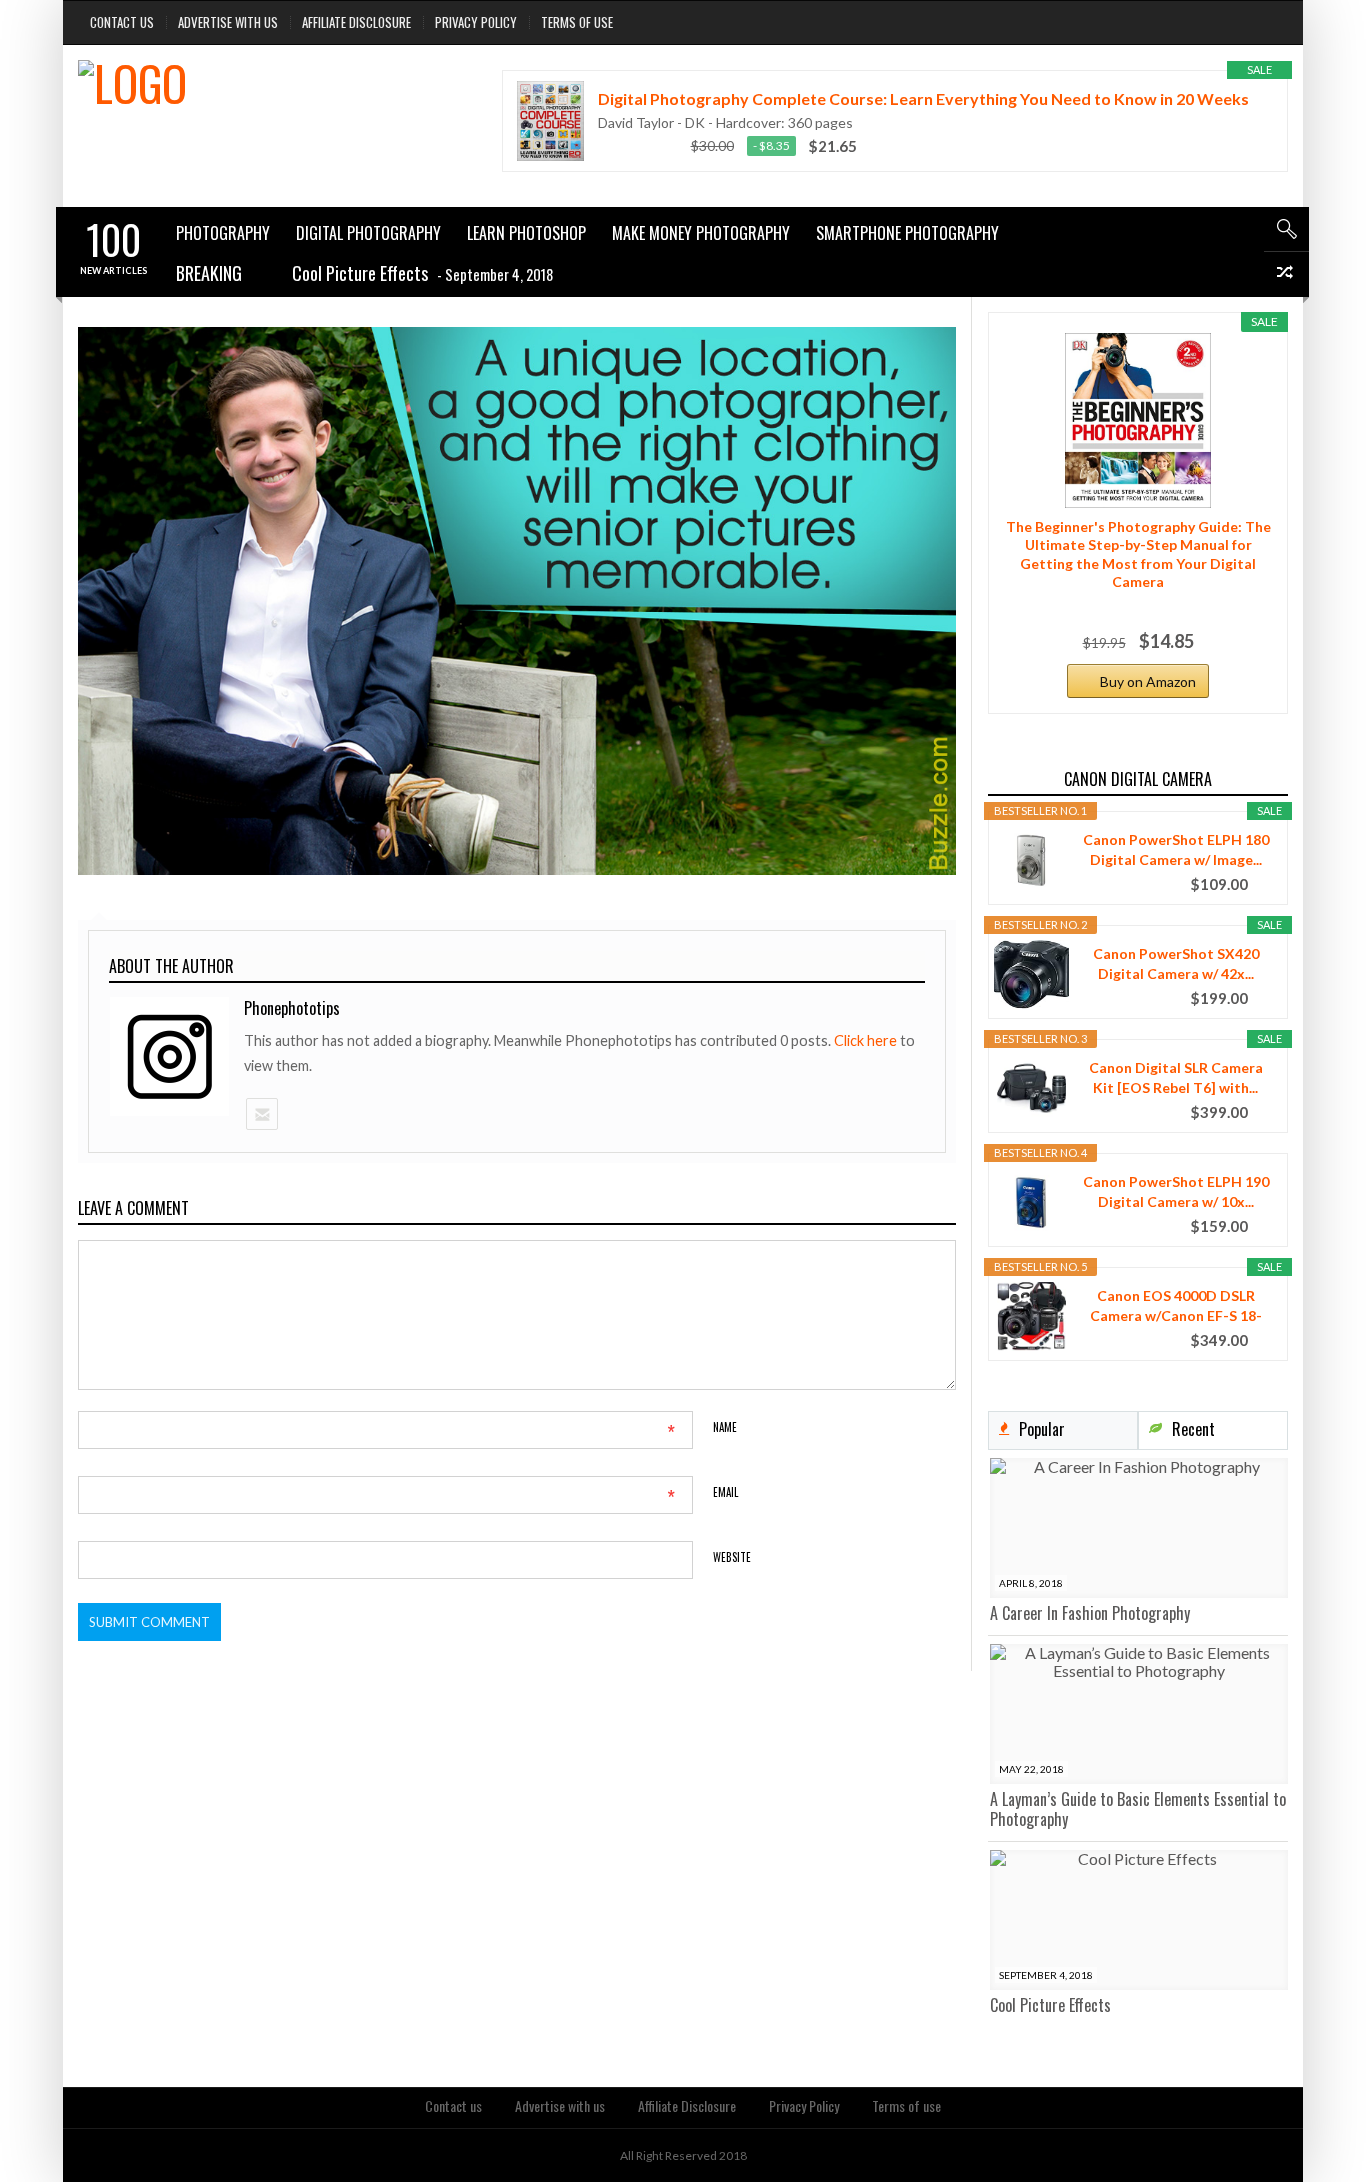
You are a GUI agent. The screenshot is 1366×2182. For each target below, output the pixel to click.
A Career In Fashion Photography (1090, 1613)
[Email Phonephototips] (261, 1114)
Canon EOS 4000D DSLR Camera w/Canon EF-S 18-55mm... (1176, 1306)
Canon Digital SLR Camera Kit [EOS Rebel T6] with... (1176, 1077)
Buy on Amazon (1148, 681)
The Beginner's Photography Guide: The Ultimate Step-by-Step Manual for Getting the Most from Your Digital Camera (1138, 554)
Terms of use (577, 22)
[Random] (1286, 274)
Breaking (209, 273)
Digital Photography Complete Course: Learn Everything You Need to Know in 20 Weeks (923, 98)
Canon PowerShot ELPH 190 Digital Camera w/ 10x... (1176, 1191)
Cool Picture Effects (1050, 2005)
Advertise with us (228, 22)
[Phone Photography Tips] (256, 105)
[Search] (1286, 229)
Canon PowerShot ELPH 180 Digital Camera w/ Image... (1176, 849)
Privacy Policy (476, 22)
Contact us (122, 22)
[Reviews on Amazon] (638, 146)
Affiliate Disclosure (356, 22)
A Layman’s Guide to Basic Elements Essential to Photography (1138, 1809)
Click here (867, 1040)
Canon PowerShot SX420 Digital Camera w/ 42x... (1176, 963)
